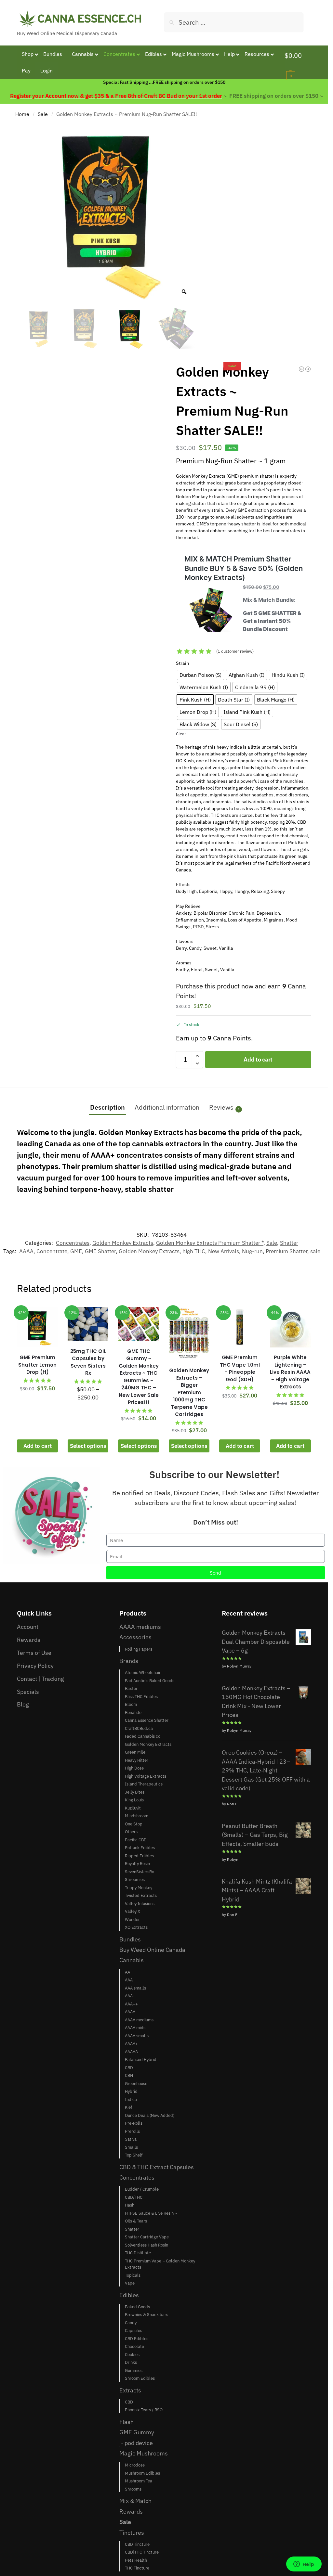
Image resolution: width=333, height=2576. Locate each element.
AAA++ (131, 2004)
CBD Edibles (137, 2339)
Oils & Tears (136, 2221)
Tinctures (132, 2532)
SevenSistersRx (140, 1872)
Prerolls (132, 2131)
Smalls (131, 2147)
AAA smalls (135, 1988)
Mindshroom (137, 1816)
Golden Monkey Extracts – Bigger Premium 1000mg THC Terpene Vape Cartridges (189, 1392)
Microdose (135, 2465)
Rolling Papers (139, 1649)
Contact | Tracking (40, 1679)
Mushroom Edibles (142, 2473)
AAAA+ (131, 2044)
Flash (127, 2422)
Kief (128, 2107)
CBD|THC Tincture (142, 2552)
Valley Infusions (140, 1904)
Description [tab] (107, 1107)
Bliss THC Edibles (141, 1697)
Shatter (289, 1243)
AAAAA (131, 2052)
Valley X (133, 1911)
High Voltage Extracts (146, 1776)
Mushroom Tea (139, 2481)
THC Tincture (137, 2568)
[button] (298, 65)
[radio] (200, 675)
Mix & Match (135, 2501)
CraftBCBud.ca (139, 1728)
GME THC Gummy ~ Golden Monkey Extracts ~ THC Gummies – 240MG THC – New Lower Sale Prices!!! (139, 1377)
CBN (129, 2075)
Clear (181, 734)
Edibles (129, 2295)
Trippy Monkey (139, 1888)
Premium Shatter (286, 1251)
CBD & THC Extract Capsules (157, 2167)
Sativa (131, 2139)
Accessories (135, 1637)
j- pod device (136, 2443)
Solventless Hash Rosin (147, 2245)
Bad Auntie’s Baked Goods (150, 1681)
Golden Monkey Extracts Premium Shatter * (210, 1243)
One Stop (134, 1824)
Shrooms (133, 2489)
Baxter (131, 1688)
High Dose (134, 1768)
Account (28, 1627)
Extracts (130, 2390)
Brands (129, 1661)
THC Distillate (138, 2253)
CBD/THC (134, 2197)
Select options (88, 1446)
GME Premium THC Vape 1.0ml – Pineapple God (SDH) (240, 1368)
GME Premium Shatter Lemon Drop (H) (37, 1365)
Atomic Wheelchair (143, 1673)
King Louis (134, 1800)
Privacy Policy (35, 1666)
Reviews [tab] (224, 1107)
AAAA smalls (137, 2036)
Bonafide (133, 1713)
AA (127, 1972)
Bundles (130, 1939)
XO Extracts (136, 1927)
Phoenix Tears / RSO (144, 2410)
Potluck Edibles (140, 1848)
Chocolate (134, 2346)
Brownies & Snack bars (147, 2315)
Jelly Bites (135, 1792)
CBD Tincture (137, 2544)
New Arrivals (224, 1251)
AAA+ (130, 1996)
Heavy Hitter (137, 1760)
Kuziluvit (133, 1808)
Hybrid (131, 2091)
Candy (131, 2323)
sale (315, 1251)
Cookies (132, 2355)
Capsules (133, 2331)
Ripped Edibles (139, 1856)
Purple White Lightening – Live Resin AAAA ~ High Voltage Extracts (290, 1372)
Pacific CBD (136, 1840)
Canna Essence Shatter (147, 1720)
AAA (129, 1980)
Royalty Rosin (137, 1864)
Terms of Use (34, 1653)
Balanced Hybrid (141, 2060)
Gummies (134, 2370)
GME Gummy (137, 2432)
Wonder (132, 1919)
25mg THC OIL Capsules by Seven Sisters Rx (88, 1362)
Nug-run (252, 1251)
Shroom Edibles (140, 2378)
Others (131, 1832)
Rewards (29, 1640)
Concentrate (52, 1251)
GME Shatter (100, 1251)
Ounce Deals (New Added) (150, 2115)
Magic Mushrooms (144, 2453)
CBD (129, 2068)
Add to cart (258, 1059)
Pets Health (136, 2560)
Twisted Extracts (141, 1895)
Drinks (131, 2362)
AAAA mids (135, 2028)
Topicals (133, 2275)
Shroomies (135, 1880)
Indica (131, 2099)
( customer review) (235, 651)
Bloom (131, 1704)
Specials (28, 1692)
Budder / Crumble (142, 2189)
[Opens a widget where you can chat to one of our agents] (304, 2565)
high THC (194, 1251)
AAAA (26, 1251)
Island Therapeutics (144, 1784)
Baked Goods (137, 2307)
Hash (130, 2205)
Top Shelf (134, 2155)
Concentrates (73, 1243)
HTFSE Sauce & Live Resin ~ (151, 2213)
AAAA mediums (140, 1627)
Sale (43, 114)
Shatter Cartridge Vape (147, 2237)
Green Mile (135, 1752)
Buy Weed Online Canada (152, 1950)
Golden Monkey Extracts (123, 1243)
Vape (130, 2283)
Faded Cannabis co (143, 1736)
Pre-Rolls (134, 2123)
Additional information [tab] (167, 1107)
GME (76, 1251)
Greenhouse (136, 2084)
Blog (23, 1704)
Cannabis (132, 1960)
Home (22, 114)
